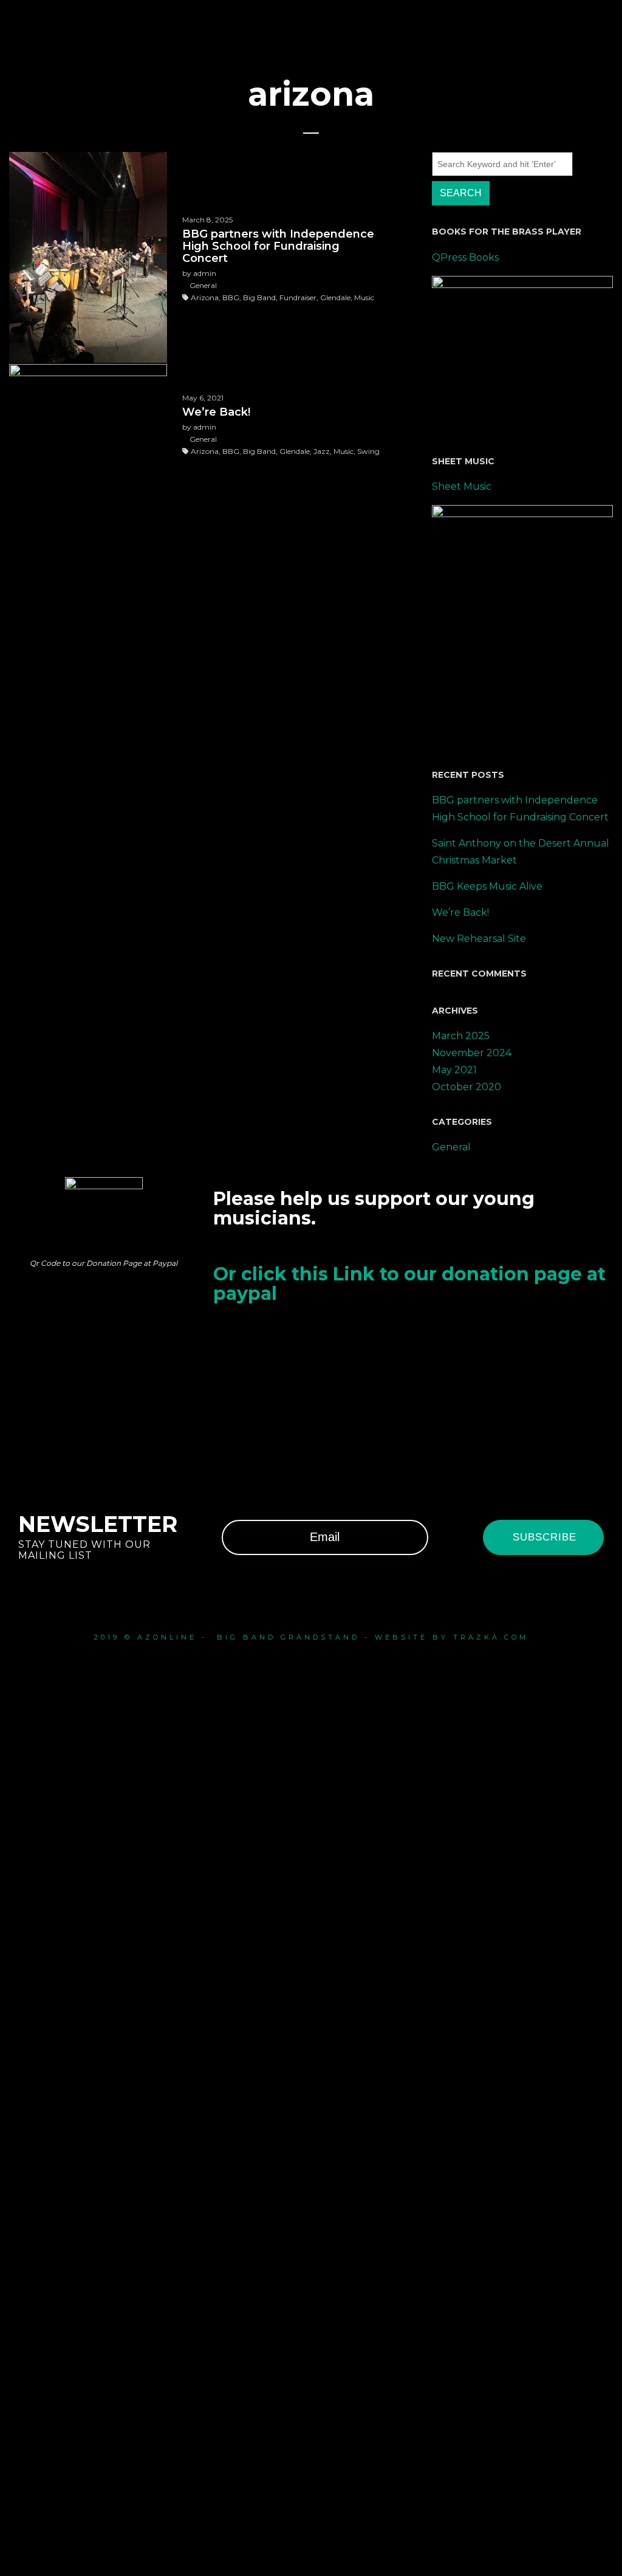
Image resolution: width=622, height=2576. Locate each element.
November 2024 (472, 1053)
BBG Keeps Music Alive (487, 886)
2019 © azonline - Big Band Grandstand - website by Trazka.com (311, 1637)
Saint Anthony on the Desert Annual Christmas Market (521, 852)
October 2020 (466, 1087)
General (451, 1147)
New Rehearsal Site (479, 939)
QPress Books (465, 257)
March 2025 (461, 1036)
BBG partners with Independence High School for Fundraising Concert (520, 809)
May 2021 (454, 1070)
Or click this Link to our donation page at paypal (409, 1284)
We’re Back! (460, 912)
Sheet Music (462, 486)
